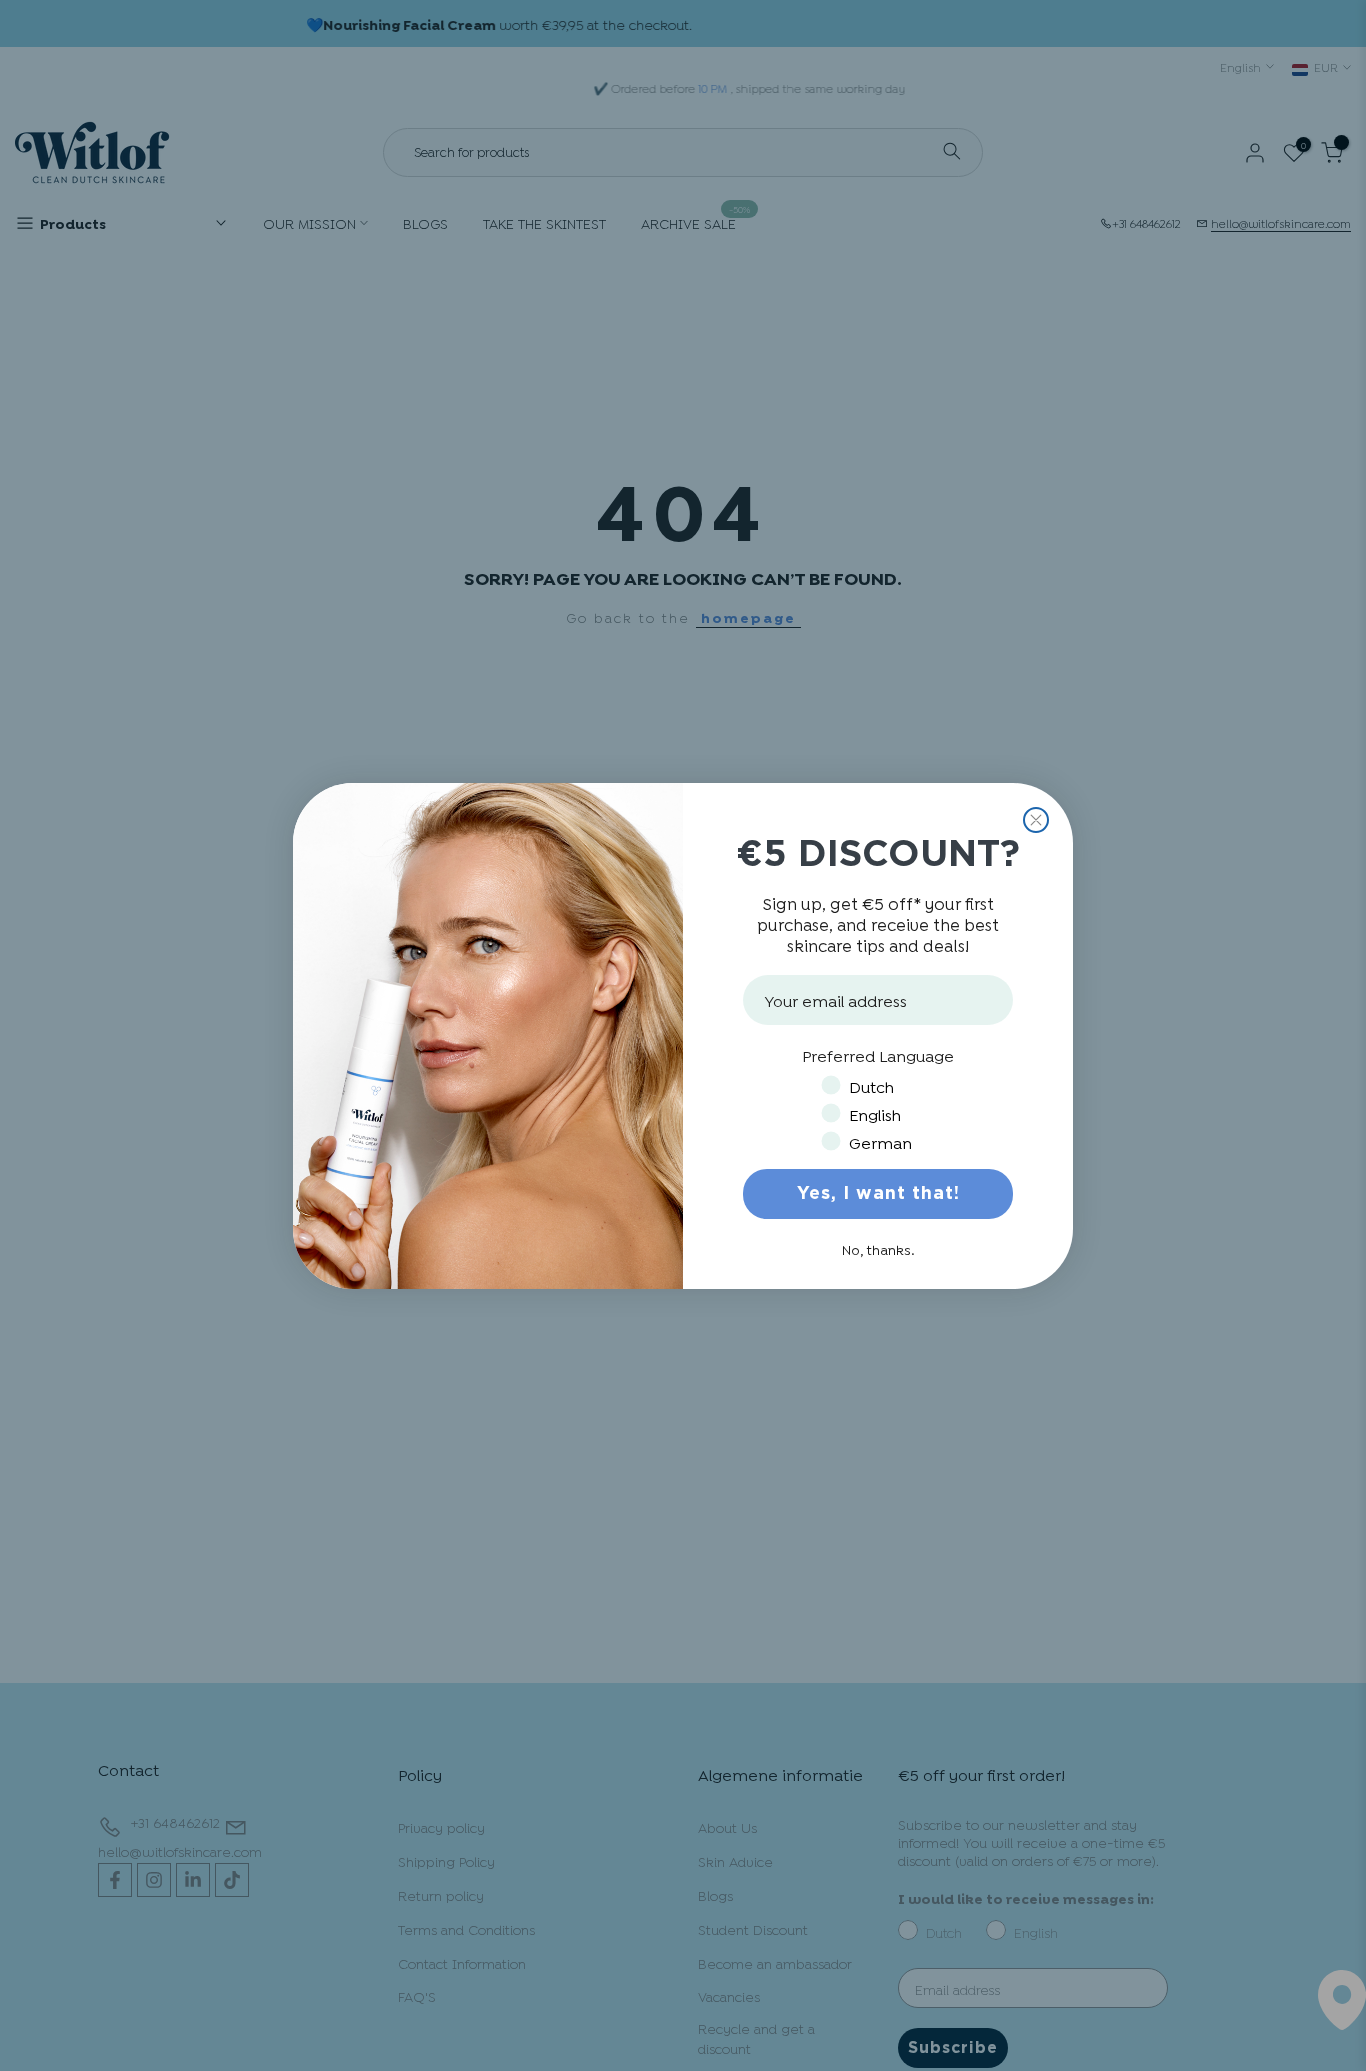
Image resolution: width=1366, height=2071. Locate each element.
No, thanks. (878, 1248)
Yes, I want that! (878, 1194)
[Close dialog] (1036, 820)
